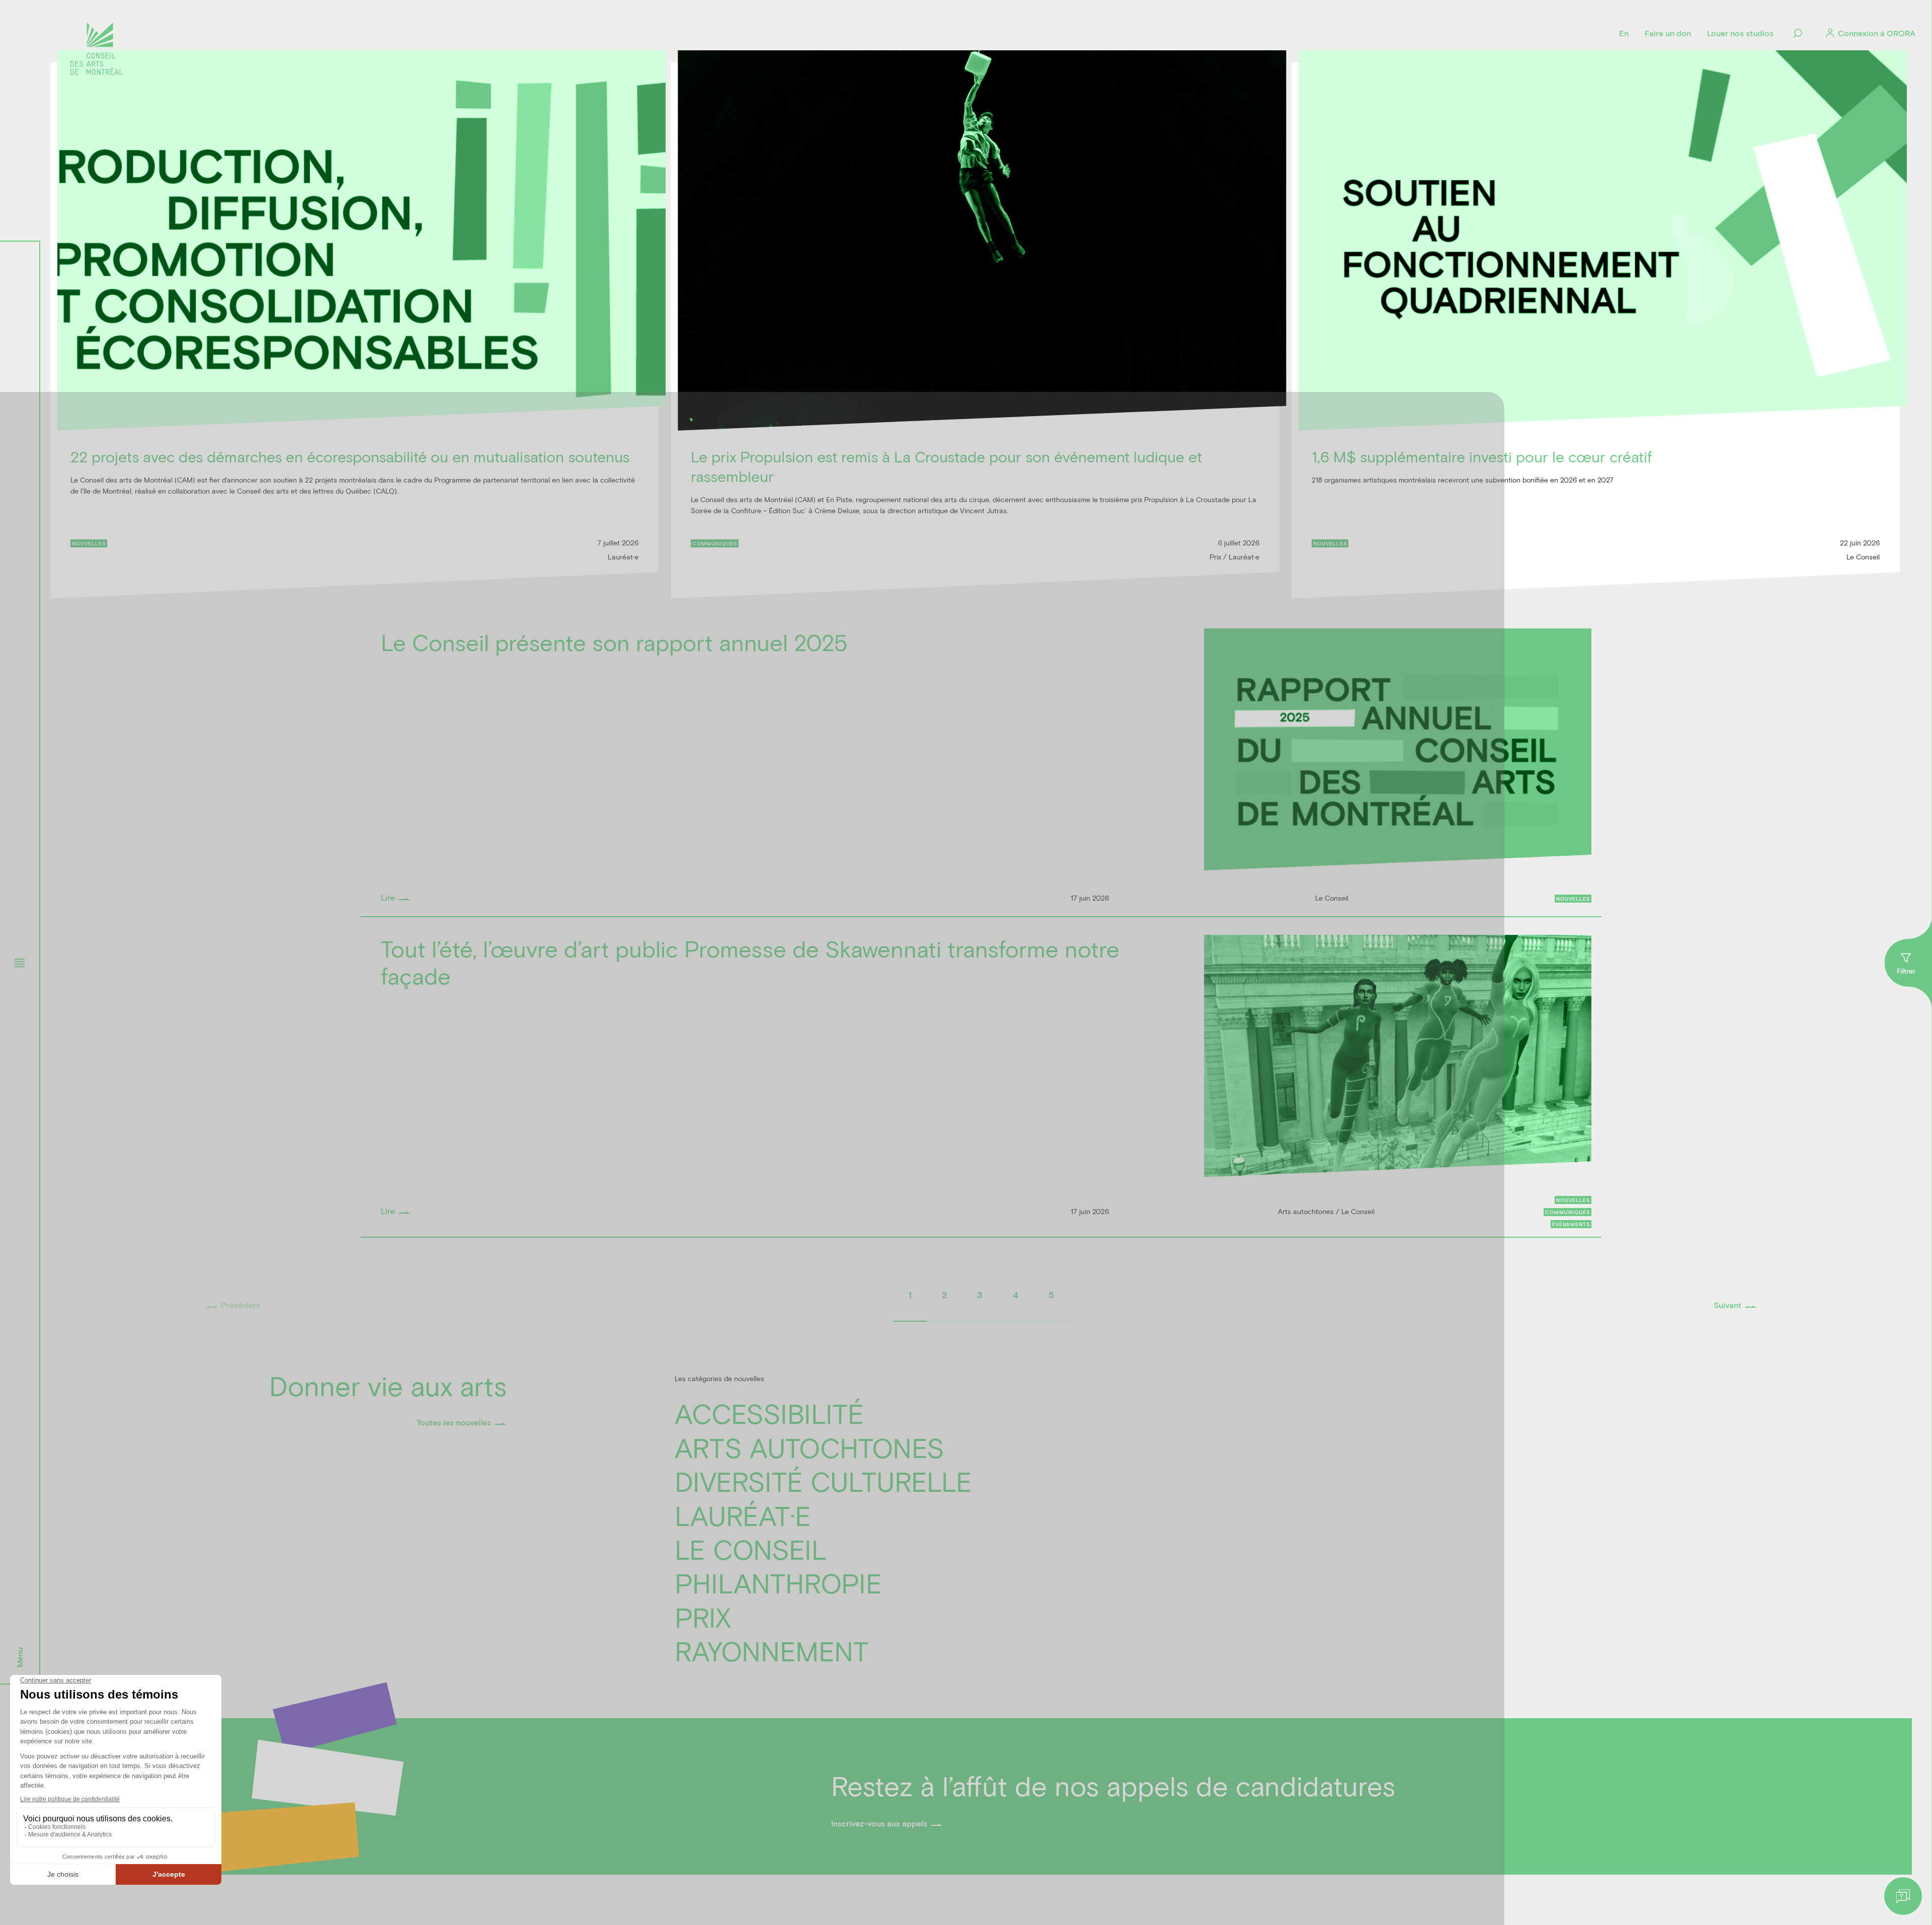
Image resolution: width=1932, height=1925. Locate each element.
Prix (703, 1617)
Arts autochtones (810, 1447)
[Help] (1903, 1896)
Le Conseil (751, 1549)
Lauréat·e (743, 1515)
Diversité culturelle (823, 1481)
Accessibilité (769, 1413)
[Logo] (97, 50)
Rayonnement (772, 1651)
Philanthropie (778, 1583)
